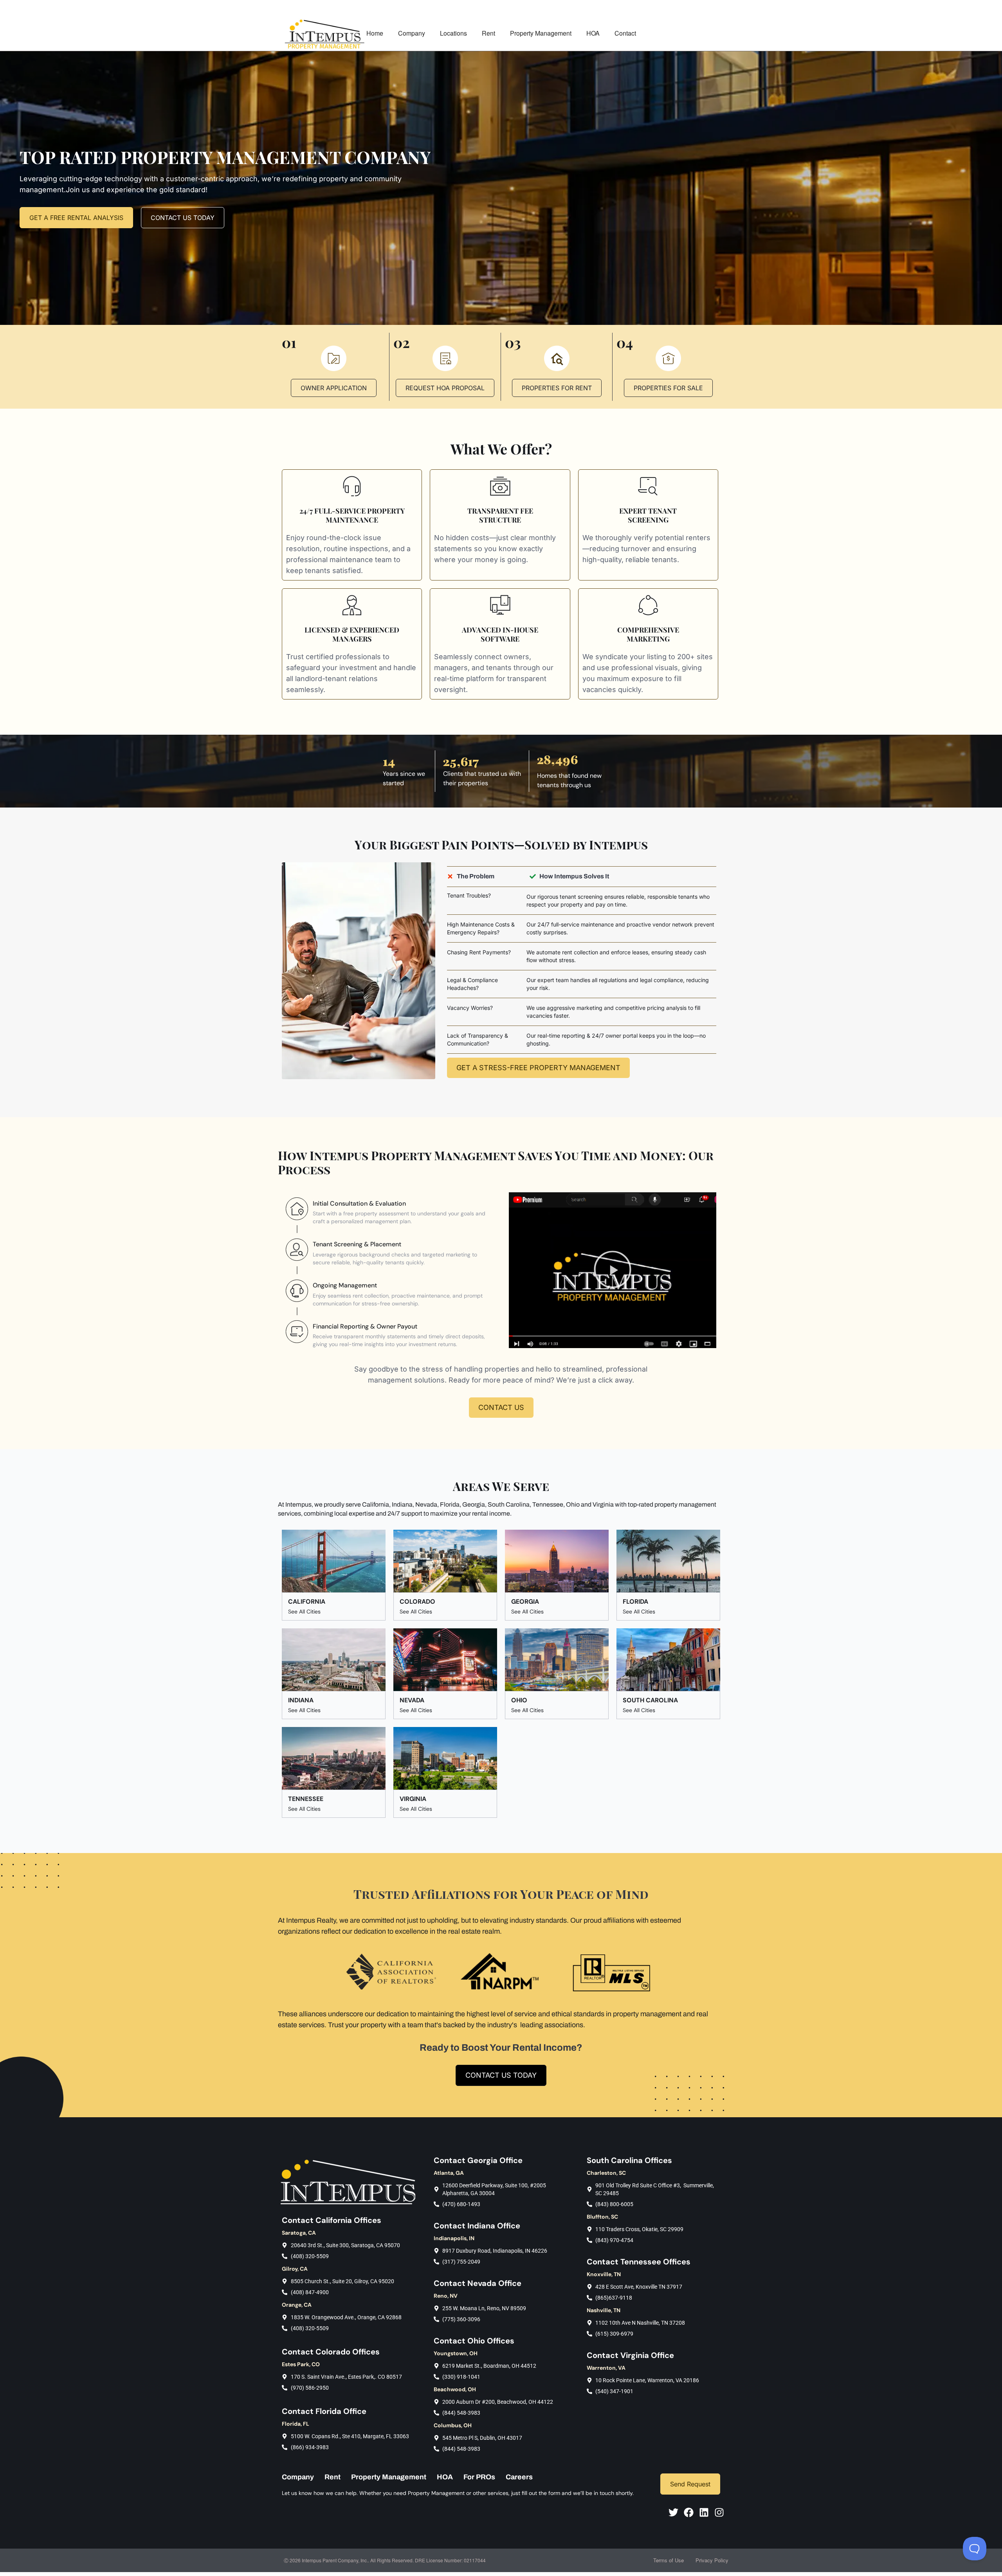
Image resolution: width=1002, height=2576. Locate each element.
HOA (593, 33)
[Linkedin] (704, 2512)
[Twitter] (673, 2512)
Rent (488, 33)
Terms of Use (669, 2560)
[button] (613, 1270)
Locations (453, 33)
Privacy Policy (712, 2560)
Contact (625, 33)
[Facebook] (689, 2512)
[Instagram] (719, 2512)
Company (412, 33)
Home (375, 33)
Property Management (541, 33)
